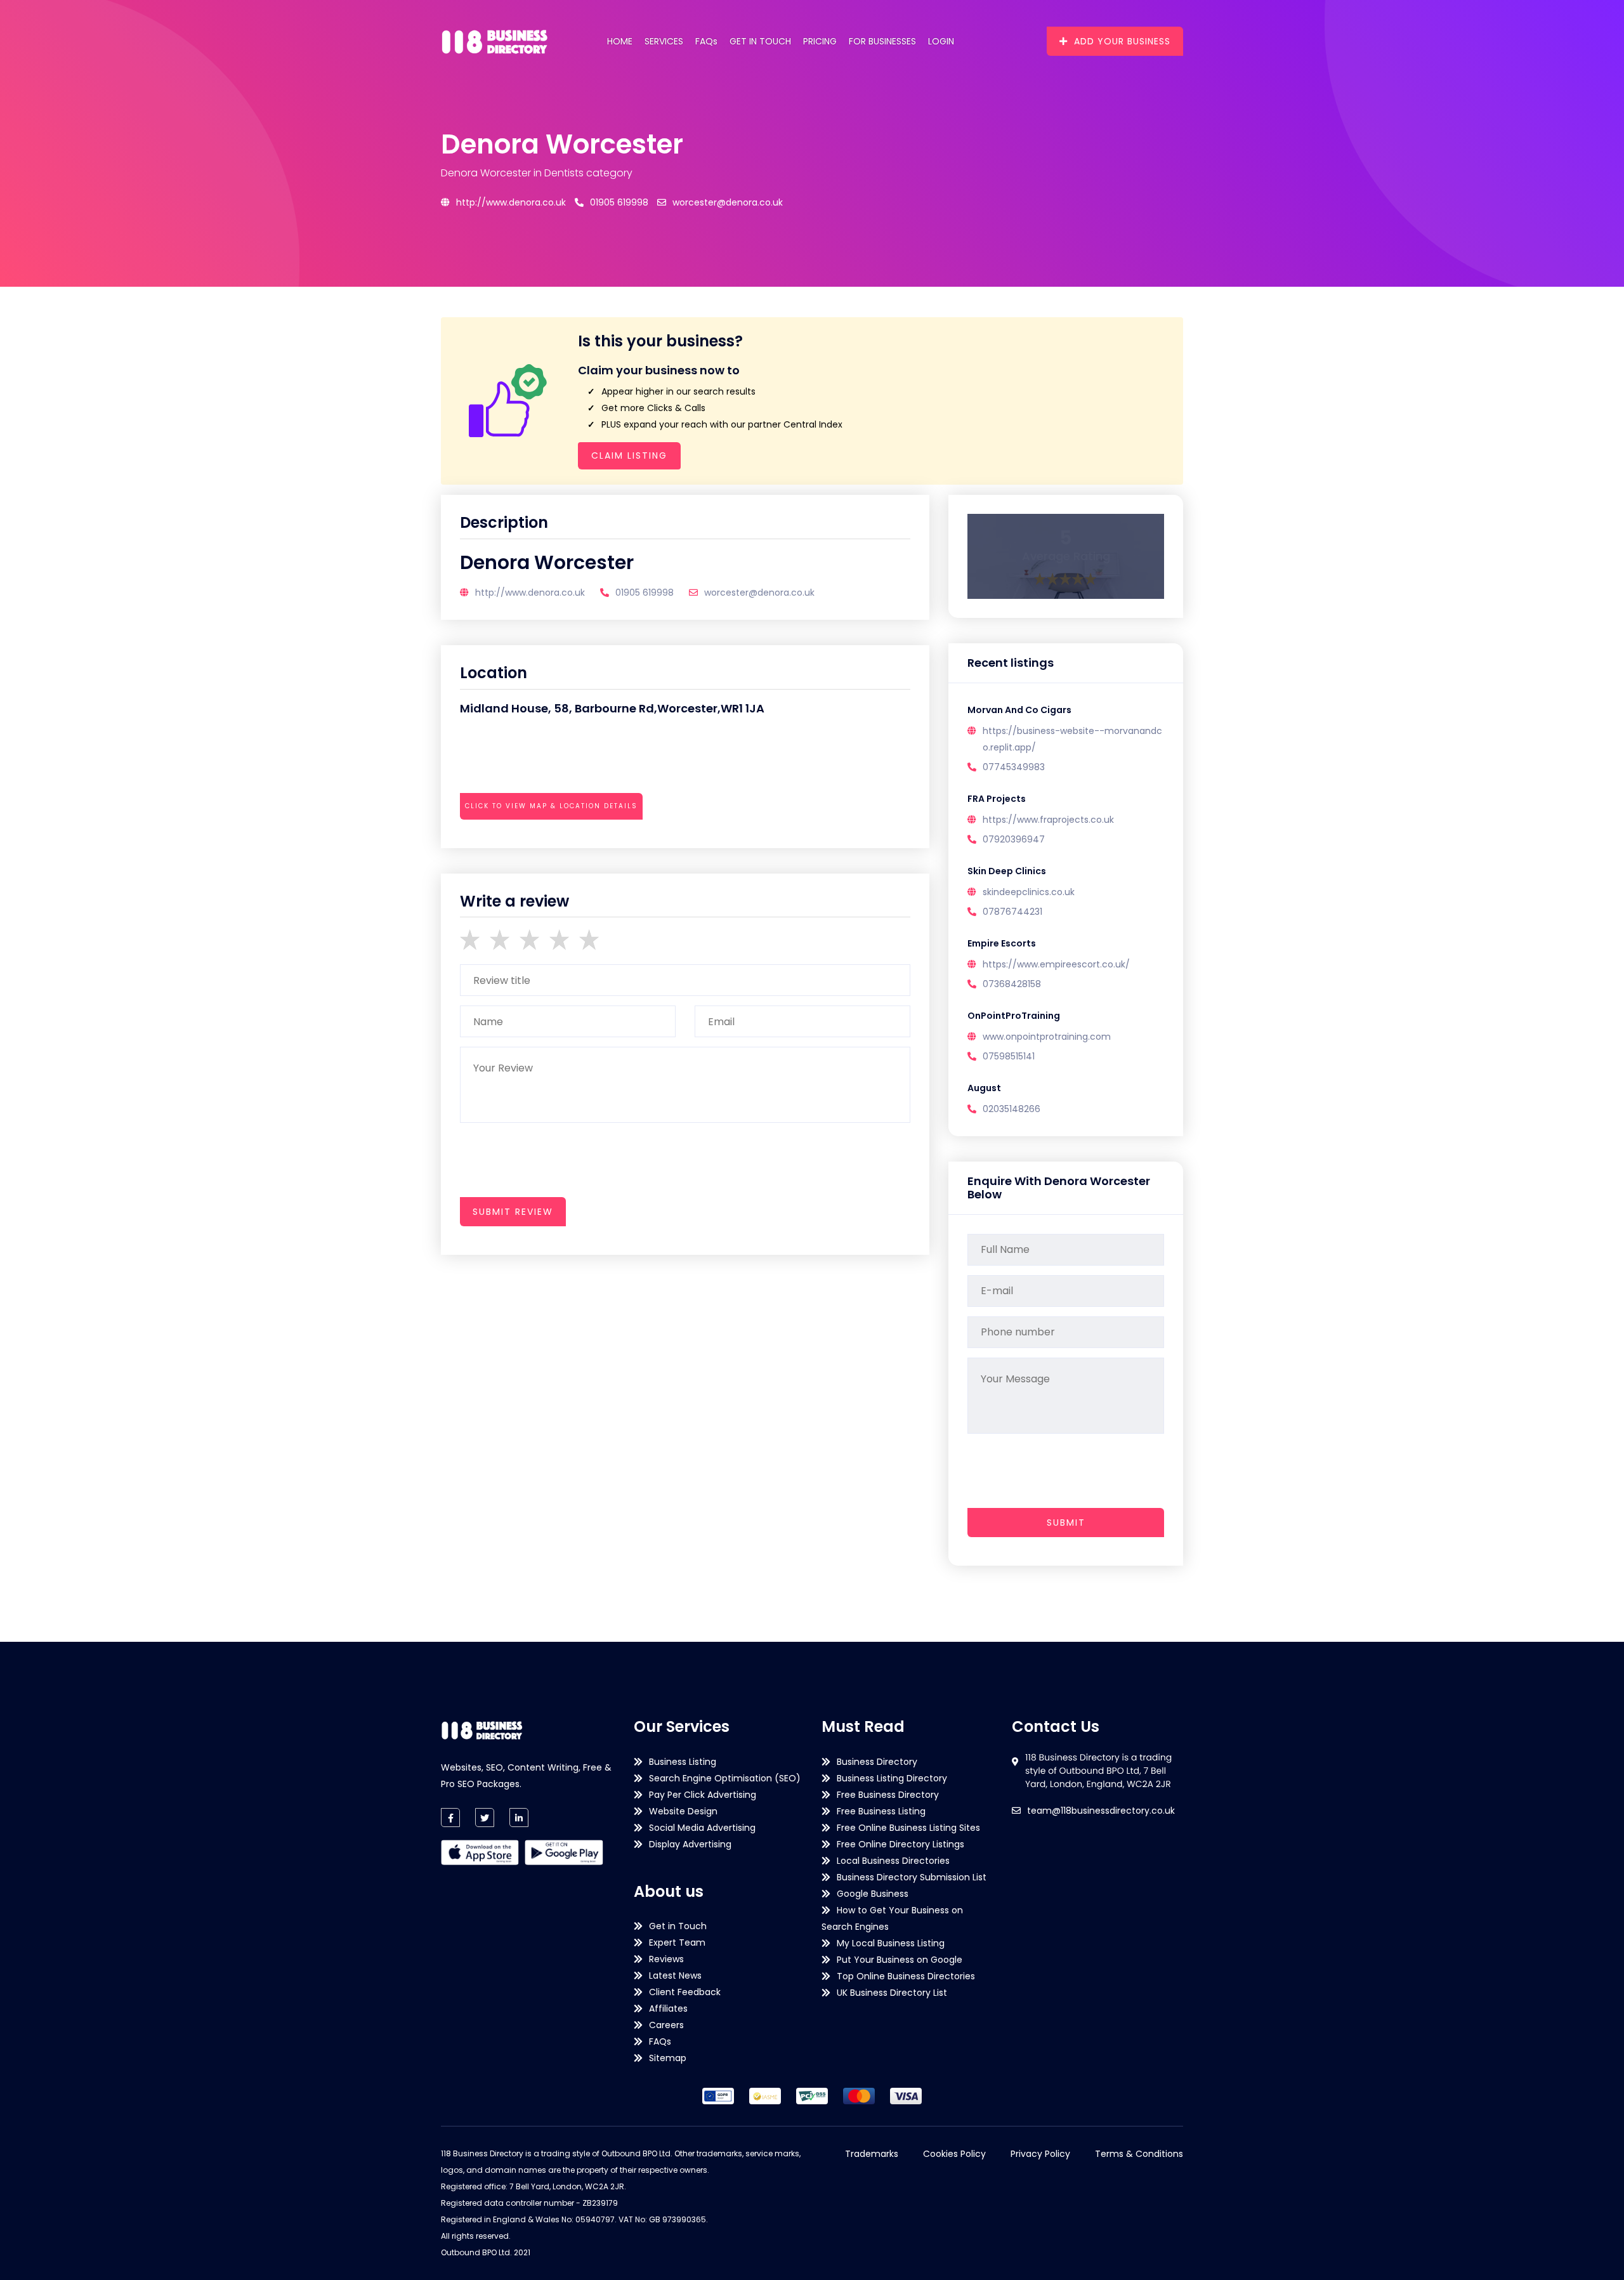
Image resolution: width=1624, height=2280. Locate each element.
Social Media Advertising (702, 1828)
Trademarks (872, 2154)
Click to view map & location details (551, 806)
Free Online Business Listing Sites (908, 1828)
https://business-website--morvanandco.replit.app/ (1072, 739)
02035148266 (1012, 1109)
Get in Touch (760, 41)
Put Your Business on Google (900, 1960)
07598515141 (1009, 1056)
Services (664, 41)
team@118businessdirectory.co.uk (1101, 1811)
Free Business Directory (888, 1795)
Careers (666, 2025)
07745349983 (1014, 767)
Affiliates (668, 2008)
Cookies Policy (954, 2154)
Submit (1066, 1523)
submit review (513, 1212)
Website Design (683, 1811)
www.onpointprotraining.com (1047, 1037)
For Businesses (882, 41)
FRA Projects (997, 799)
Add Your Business (1122, 41)
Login (941, 41)
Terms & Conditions (1139, 2154)
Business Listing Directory (892, 1778)
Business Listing (683, 1762)
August (984, 1088)
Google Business (873, 1894)
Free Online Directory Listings (900, 1844)
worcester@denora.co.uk (728, 202)
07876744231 (1012, 912)
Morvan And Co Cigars (1019, 710)
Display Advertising (690, 1844)
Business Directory (877, 1762)
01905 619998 (619, 202)
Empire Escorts (1002, 943)
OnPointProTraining (1014, 1016)
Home (620, 41)
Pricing (820, 41)
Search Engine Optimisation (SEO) (725, 1778)
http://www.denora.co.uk (511, 202)
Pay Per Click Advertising (703, 1795)
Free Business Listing (881, 1811)
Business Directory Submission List (912, 1877)
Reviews (666, 1959)
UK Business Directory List (892, 1993)
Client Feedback (685, 1992)
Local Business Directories (893, 1861)
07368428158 (1012, 984)
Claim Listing (629, 455)
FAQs (706, 41)
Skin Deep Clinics (1007, 871)
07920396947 (1014, 839)
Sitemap (668, 2058)
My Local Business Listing (891, 1943)
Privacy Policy (1040, 2154)
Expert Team (677, 1943)
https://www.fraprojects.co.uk (1048, 820)
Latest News (675, 1975)
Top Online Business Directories (906, 1976)
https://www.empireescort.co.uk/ (1056, 964)
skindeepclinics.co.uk (1029, 892)
